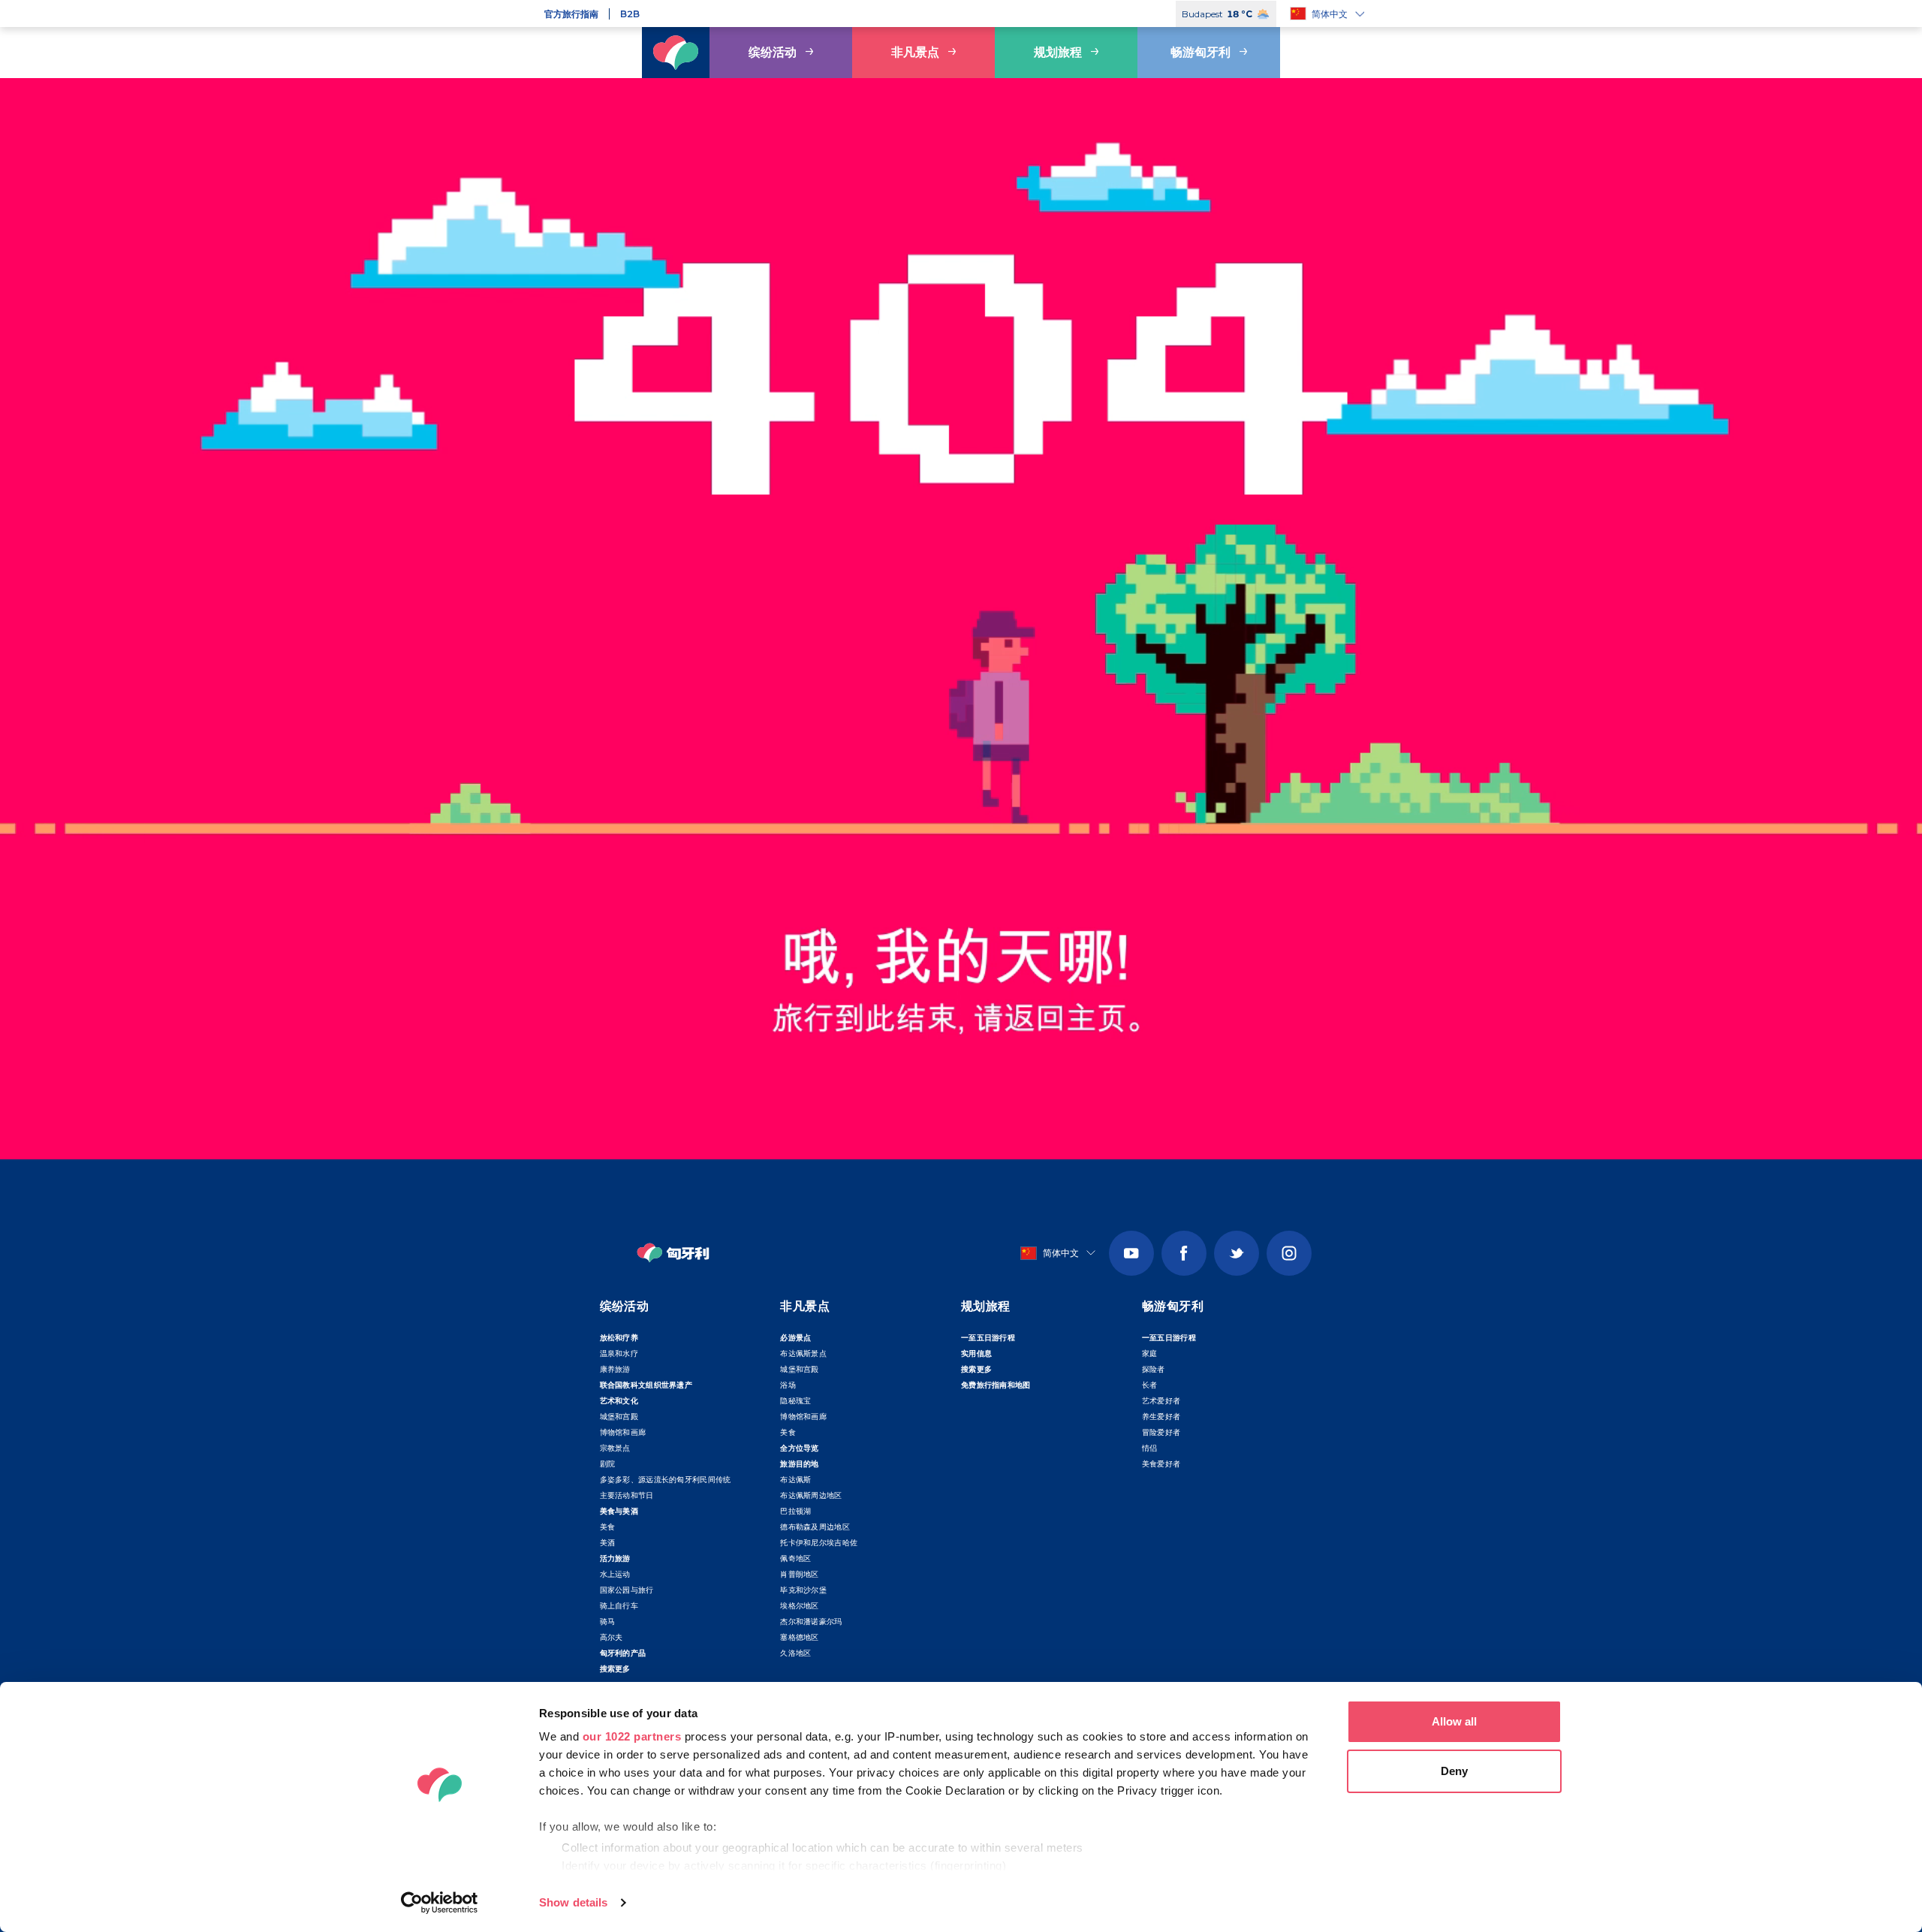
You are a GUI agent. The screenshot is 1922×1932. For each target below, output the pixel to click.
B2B (630, 14)
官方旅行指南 (571, 14)
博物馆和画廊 (623, 1432)
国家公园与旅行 (627, 1590)
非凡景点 (915, 52)
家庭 (1150, 1353)
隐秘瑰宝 (795, 1401)
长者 (1150, 1385)
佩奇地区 (795, 1558)
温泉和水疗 (619, 1353)
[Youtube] (1131, 1253)
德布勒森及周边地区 (815, 1527)
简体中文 (1330, 14)
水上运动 (615, 1574)
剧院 (608, 1464)
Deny (1454, 1771)
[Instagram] (1289, 1253)
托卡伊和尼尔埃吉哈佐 (819, 1543)
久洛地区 (795, 1653)
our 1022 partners (632, 1736)
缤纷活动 (773, 52)
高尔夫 (612, 1637)
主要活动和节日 (627, 1495)
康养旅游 (615, 1369)
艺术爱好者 (1161, 1401)
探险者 (1154, 1369)
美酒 (608, 1543)
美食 (608, 1527)
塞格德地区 (800, 1637)
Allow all (1454, 1721)
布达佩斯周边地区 (811, 1495)
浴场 (788, 1385)
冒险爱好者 (1161, 1432)
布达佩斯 (795, 1480)
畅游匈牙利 (1200, 52)
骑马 (608, 1622)
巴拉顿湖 (795, 1511)
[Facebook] (1184, 1253)
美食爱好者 (1161, 1464)
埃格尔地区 (800, 1606)
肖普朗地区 (800, 1574)
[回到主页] (676, 53)
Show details (573, 1902)
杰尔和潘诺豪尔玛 (811, 1622)
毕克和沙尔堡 (803, 1590)
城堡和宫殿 (619, 1417)
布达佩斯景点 (803, 1353)
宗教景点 (615, 1448)
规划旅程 (1058, 52)
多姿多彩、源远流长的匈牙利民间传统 (666, 1480)
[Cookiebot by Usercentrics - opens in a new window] (440, 1903)
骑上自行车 (619, 1606)
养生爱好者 (1161, 1417)
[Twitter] (1237, 1253)
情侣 (1150, 1448)
